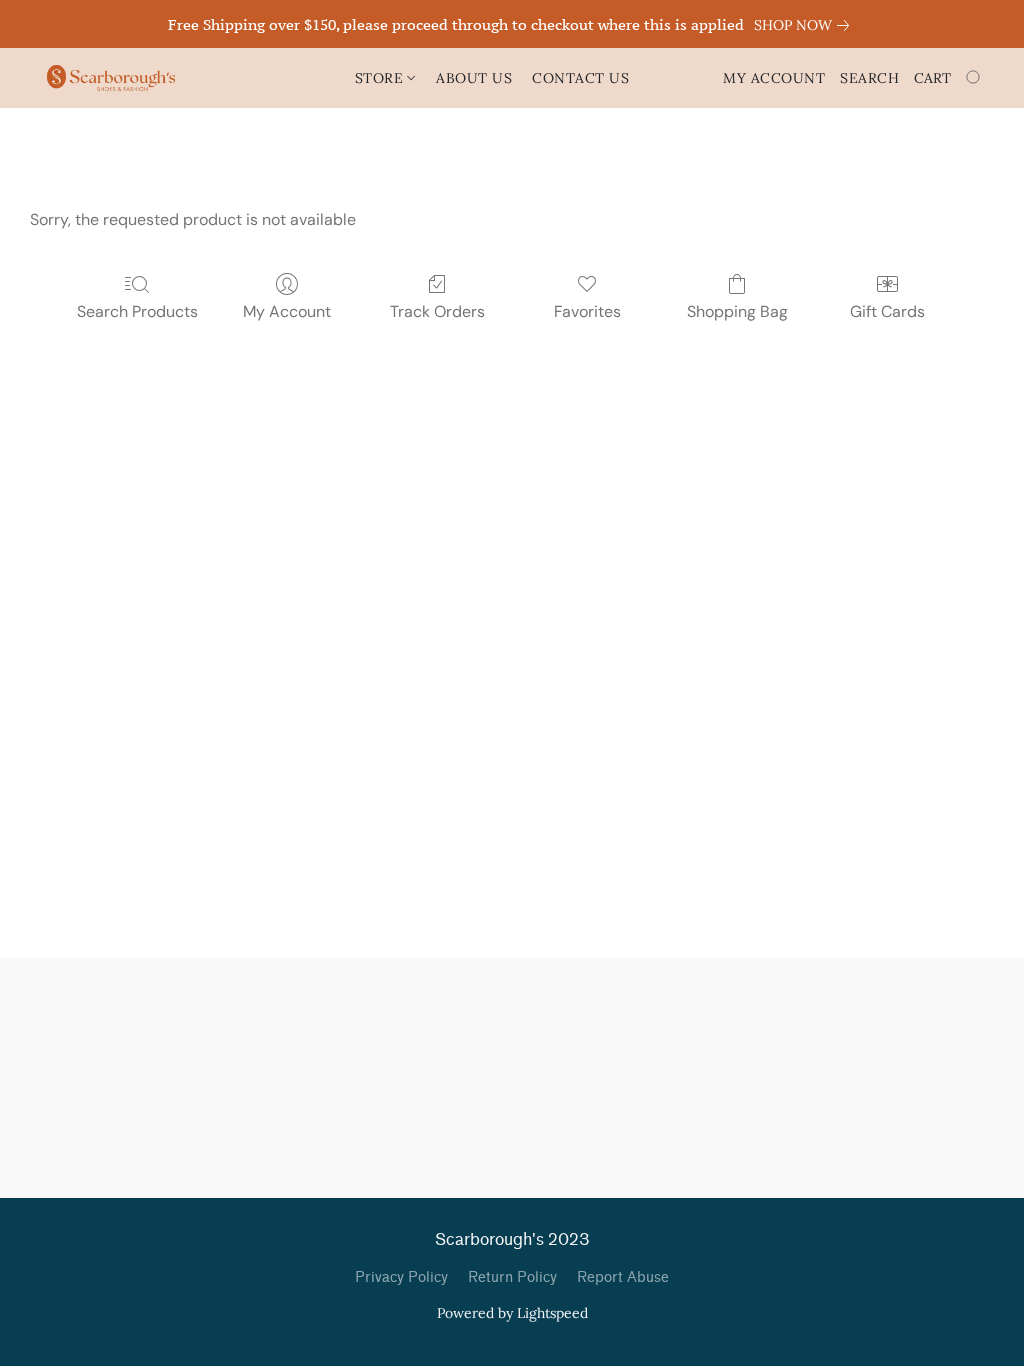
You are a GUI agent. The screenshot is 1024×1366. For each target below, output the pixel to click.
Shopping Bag (737, 311)
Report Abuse (623, 1277)
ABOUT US (474, 78)
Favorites (587, 311)
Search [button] (869, 78)
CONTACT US (580, 78)
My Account (287, 311)
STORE (381, 78)
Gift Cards (887, 311)
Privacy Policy (401, 1277)
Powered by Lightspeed (512, 1313)
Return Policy (512, 1277)
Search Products (137, 311)
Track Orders (437, 311)
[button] (111, 78)
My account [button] (774, 78)
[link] (805, 25)
